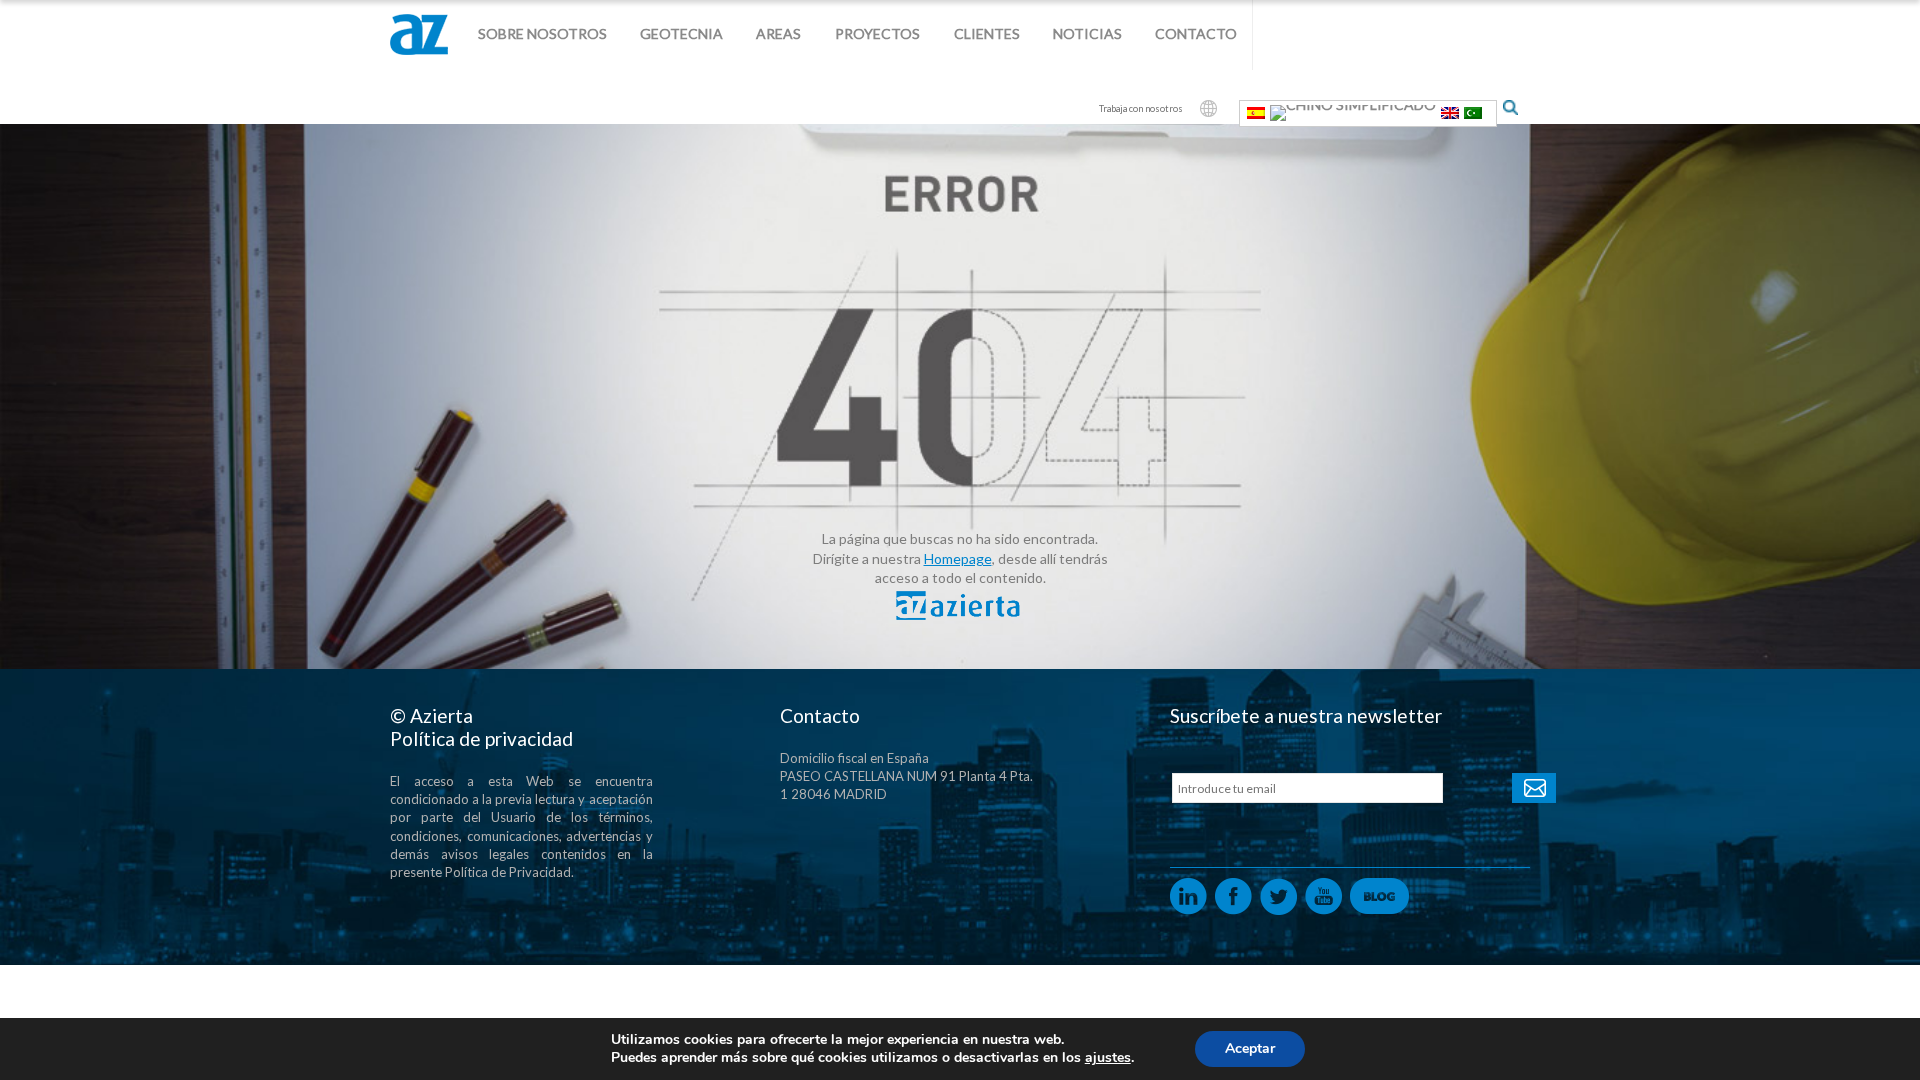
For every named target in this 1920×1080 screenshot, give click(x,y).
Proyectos (877, 33)
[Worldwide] (1208, 108)
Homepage (958, 558)
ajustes (1108, 1058)
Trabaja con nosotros (1141, 108)
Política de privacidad (481, 738)
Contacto (1196, 33)
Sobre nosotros (542, 33)
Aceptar (1250, 1048)
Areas (778, 33)
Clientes (987, 33)
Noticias (1087, 33)
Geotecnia (681, 33)
